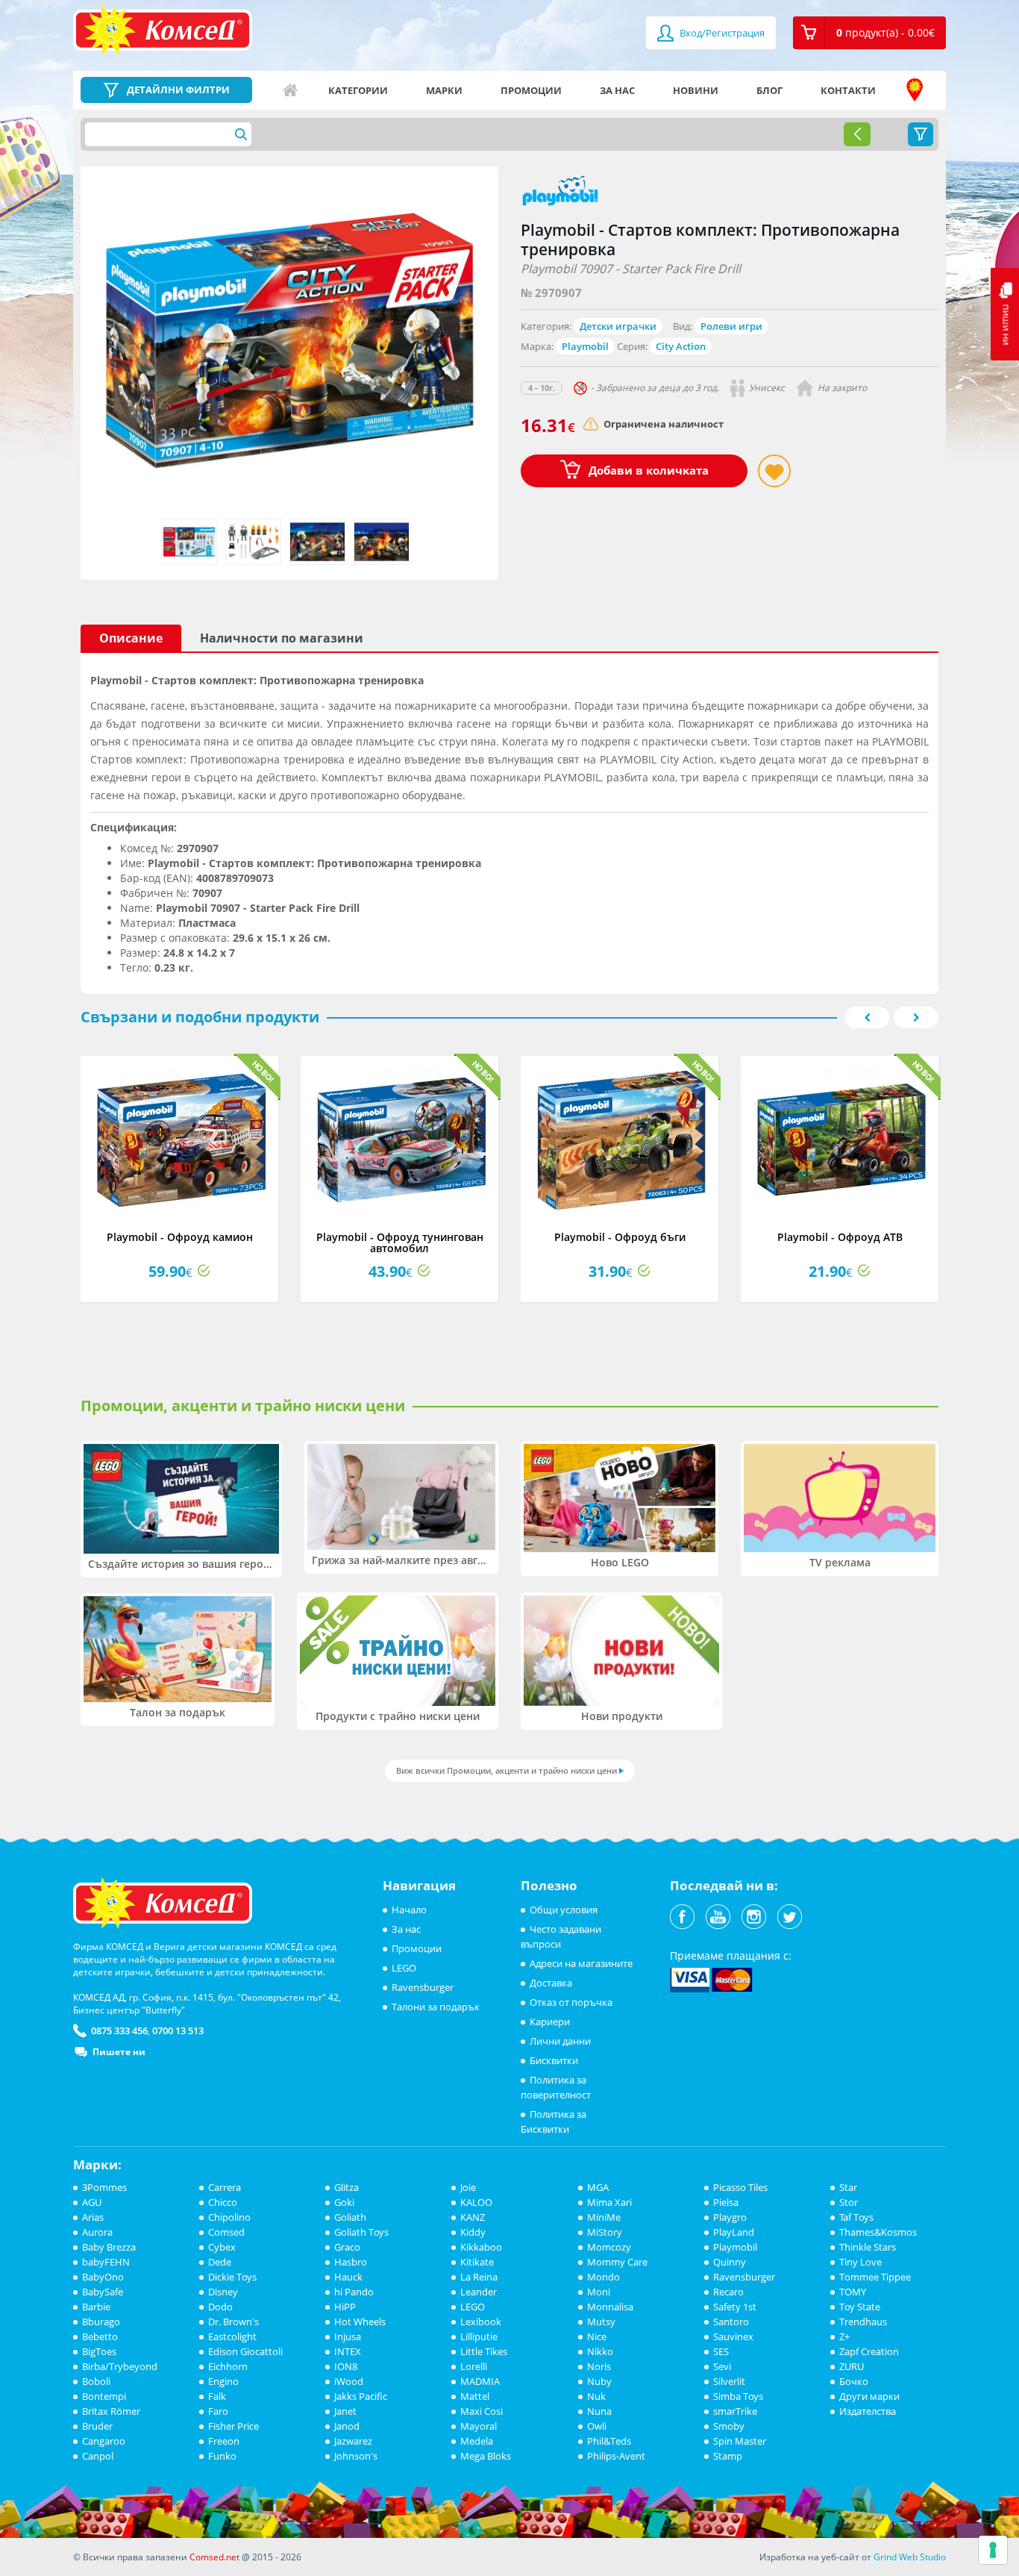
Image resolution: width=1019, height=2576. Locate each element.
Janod (347, 2426)
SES (721, 2351)
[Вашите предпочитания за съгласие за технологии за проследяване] (993, 2550)
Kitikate (477, 2262)
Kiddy (473, 2232)
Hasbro (351, 2262)
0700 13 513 (178, 2031)
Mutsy (601, 2322)
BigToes (99, 2351)
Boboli (96, 2381)
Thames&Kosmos (878, 2232)
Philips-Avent (616, 2456)
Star (848, 2187)
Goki (344, 2202)
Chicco (223, 2202)
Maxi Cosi (482, 2411)
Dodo (220, 2307)
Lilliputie (479, 2336)
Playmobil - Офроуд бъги (620, 1237)
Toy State (860, 2307)
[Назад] (857, 134)
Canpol (98, 2456)
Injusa (348, 2336)
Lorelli (474, 2366)
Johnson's (356, 2456)
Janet (345, 2411)
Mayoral (479, 2426)
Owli (597, 2426)
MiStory (605, 2232)
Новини (696, 90)
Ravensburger (423, 1987)
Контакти (848, 90)
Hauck (348, 2277)
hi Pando (354, 2292)
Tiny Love (860, 2262)
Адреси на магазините (915, 90)
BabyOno (103, 2277)
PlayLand (734, 2232)
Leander (479, 2292)
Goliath (350, 2217)
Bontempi (104, 2396)
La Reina (479, 2277)
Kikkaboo (481, 2247)
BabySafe (103, 2292)
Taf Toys (856, 2217)
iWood (349, 2381)
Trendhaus (863, 2322)
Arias (93, 2217)
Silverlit (729, 2381)
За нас (617, 90)
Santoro (731, 2322)
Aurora (97, 2232)
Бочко (854, 2381)
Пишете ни (119, 2052)
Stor (849, 2202)
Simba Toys (738, 2396)
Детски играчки (618, 326)
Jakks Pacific (361, 2396)
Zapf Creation (869, 2351)
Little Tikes (484, 2351)
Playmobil (585, 346)
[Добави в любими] (774, 471)
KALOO (476, 2202)
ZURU (852, 2366)
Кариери (550, 2022)
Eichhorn (228, 2366)
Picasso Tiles (740, 2187)
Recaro (728, 2292)
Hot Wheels (360, 2322)
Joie (468, 2187)
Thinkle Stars (868, 2247)
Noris (599, 2366)
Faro (218, 2411)
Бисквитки (554, 2060)
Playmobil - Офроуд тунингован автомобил (400, 1242)
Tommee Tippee (875, 2277)
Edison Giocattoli (245, 2351)
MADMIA (480, 2381)
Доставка (551, 1983)
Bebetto (100, 2336)
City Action (681, 346)
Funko (222, 2456)
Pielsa (726, 2202)
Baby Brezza (109, 2247)
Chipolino (229, 2217)
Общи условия (564, 1910)
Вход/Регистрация (721, 33)
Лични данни (560, 2041)
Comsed (226, 2232)
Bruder (97, 2426)
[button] (869, 33)
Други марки (869, 2396)
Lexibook (481, 2322)
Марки (444, 90)
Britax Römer (111, 2411)
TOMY (853, 2292)
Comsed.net (214, 2557)
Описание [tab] (131, 638)
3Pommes (104, 2187)
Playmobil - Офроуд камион (180, 1237)
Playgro (730, 2217)
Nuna (599, 2411)
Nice (597, 2336)
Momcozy (609, 2247)
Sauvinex (733, 2336)
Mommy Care (617, 2262)
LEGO (404, 1968)
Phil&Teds (609, 2441)
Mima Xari (609, 2202)
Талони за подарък (436, 2007)
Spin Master (740, 2441)
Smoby (729, 2426)
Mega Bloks (486, 2456)
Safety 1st (735, 2307)
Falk (217, 2396)
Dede (220, 2262)
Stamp (728, 2456)
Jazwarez (353, 2441)
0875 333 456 (119, 2031)
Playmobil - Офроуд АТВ (840, 1237)
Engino (223, 2381)
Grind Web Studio (910, 2557)
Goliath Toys (361, 2232)
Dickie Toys (232, 2277)
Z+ (844, 2336)
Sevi (722, 2366)
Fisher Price (233, 2426)
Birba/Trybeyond (120, 2366)
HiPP (345, 2307)
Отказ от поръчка (571, 2002)
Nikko (600, 2351)
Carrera (225, 2187)
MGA (598, 2187)
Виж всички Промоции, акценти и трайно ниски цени (507, 1770)
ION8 (346, 2366)
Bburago (101, 2322)
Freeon (224, 2441)
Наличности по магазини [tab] (282, 638)
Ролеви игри (731, 326)
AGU (92, 2202)
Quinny (730, 2262)
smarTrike (735, 2411)
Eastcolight (232, 2336)
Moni (599, 2292)
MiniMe (604, 2217)
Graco (347, 2247)
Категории (358, 90)
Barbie (96, 2307)
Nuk (596, 2396)
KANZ (473, 2217)
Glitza (347, 2187)
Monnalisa (610, 2307)
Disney (223, 2292)
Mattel (475, 2396)
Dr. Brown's (233, 2322)
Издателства (868, 2411)
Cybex (222, 2247)
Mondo (603, 2277)
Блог (769, 90)
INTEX (348, 2351)
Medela (477, 2441)
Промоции (531, 90)
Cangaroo (104, 2441)
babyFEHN (106, 2262)
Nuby (599, 2381)
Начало (290, 90)
